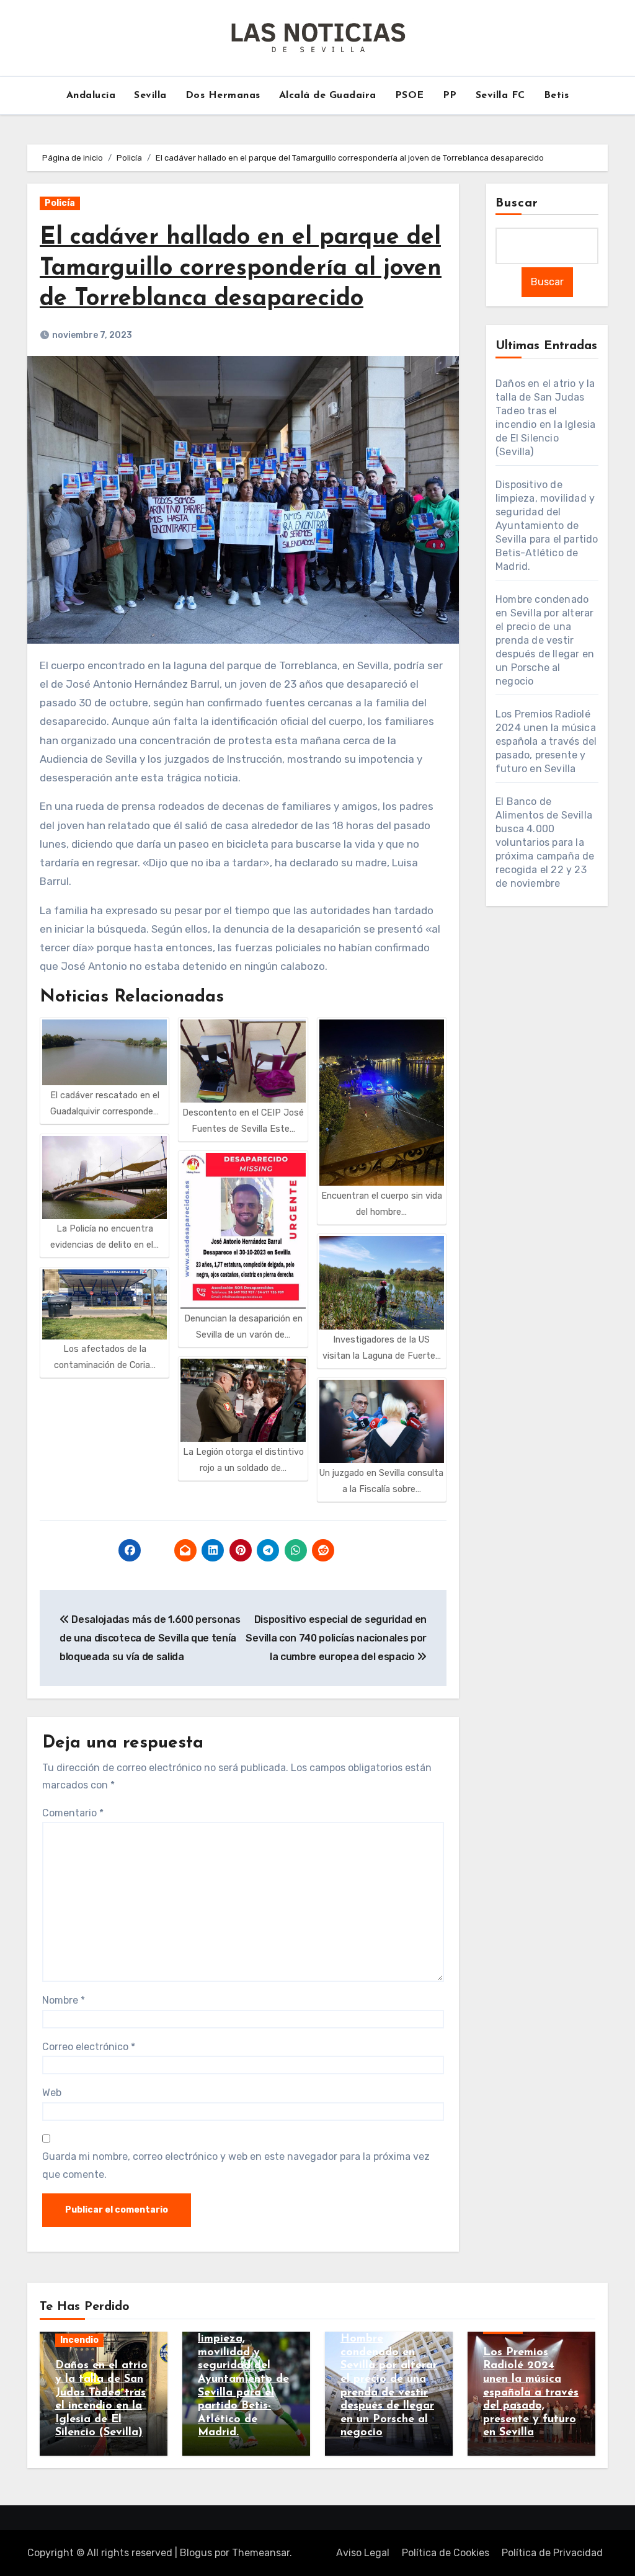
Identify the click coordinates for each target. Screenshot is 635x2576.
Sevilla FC (500, 95)
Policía (60, 203)
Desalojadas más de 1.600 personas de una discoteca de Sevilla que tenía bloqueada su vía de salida (150, 1638)
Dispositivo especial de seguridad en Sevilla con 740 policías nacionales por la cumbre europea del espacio (336, 1638)
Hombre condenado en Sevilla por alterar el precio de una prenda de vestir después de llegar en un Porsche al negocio (545, 640)
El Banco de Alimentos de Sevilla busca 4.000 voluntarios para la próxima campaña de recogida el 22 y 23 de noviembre (545, 842)
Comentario (73, 1813)
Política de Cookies (446, 2553)
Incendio (79, 2340)
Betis (557, 95)
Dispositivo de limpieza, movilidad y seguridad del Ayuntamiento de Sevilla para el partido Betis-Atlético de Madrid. (547, 526)
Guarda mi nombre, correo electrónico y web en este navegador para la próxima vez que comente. (236, 2165)
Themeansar (261, 2553)
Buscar (517, 203)
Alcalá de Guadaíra (328, 95)
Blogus (196, 2553)
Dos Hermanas (223, 95)
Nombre (64, 2000)
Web (52, 2093)
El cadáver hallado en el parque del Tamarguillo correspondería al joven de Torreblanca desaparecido (241, 269)
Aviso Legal (363, 2553)
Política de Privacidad (552, 2553)
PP (450, 95)
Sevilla (150, 95)
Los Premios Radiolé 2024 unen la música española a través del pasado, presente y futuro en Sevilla (546, 741)
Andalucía (91, 95)
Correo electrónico (89, 2047)
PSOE (410, 95)
